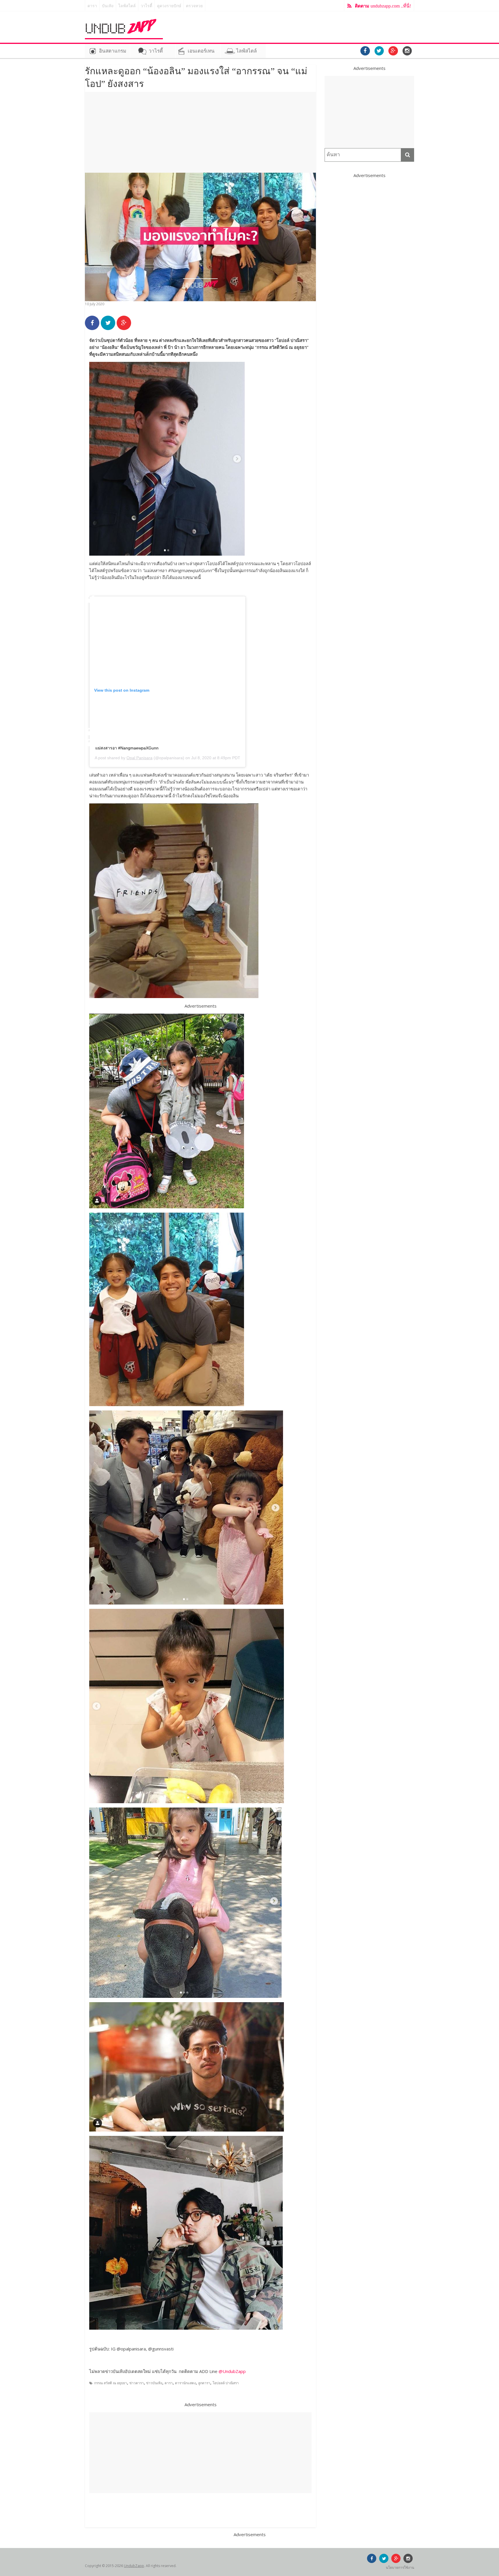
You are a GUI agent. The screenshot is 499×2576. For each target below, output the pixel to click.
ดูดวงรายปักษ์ (169, 6)
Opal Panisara (139, 758)
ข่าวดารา (137, 2383)
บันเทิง (108, 6)
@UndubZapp (232, 2371)
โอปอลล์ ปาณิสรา (226, 2383)
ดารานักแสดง (185, 2383)
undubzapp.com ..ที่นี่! (383, 6)
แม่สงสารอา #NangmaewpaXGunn (127, 748)
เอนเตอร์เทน (201, 51)
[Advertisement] (200, 132)
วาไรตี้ (146, 6)
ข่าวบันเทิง (154, 2383)
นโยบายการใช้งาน (400, 2567)
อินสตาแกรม (113, 51)
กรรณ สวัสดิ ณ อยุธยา (111, 2383)
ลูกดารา (204, 2383)
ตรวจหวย (194, 6)
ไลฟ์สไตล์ (127, 6)
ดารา (92, 6)
